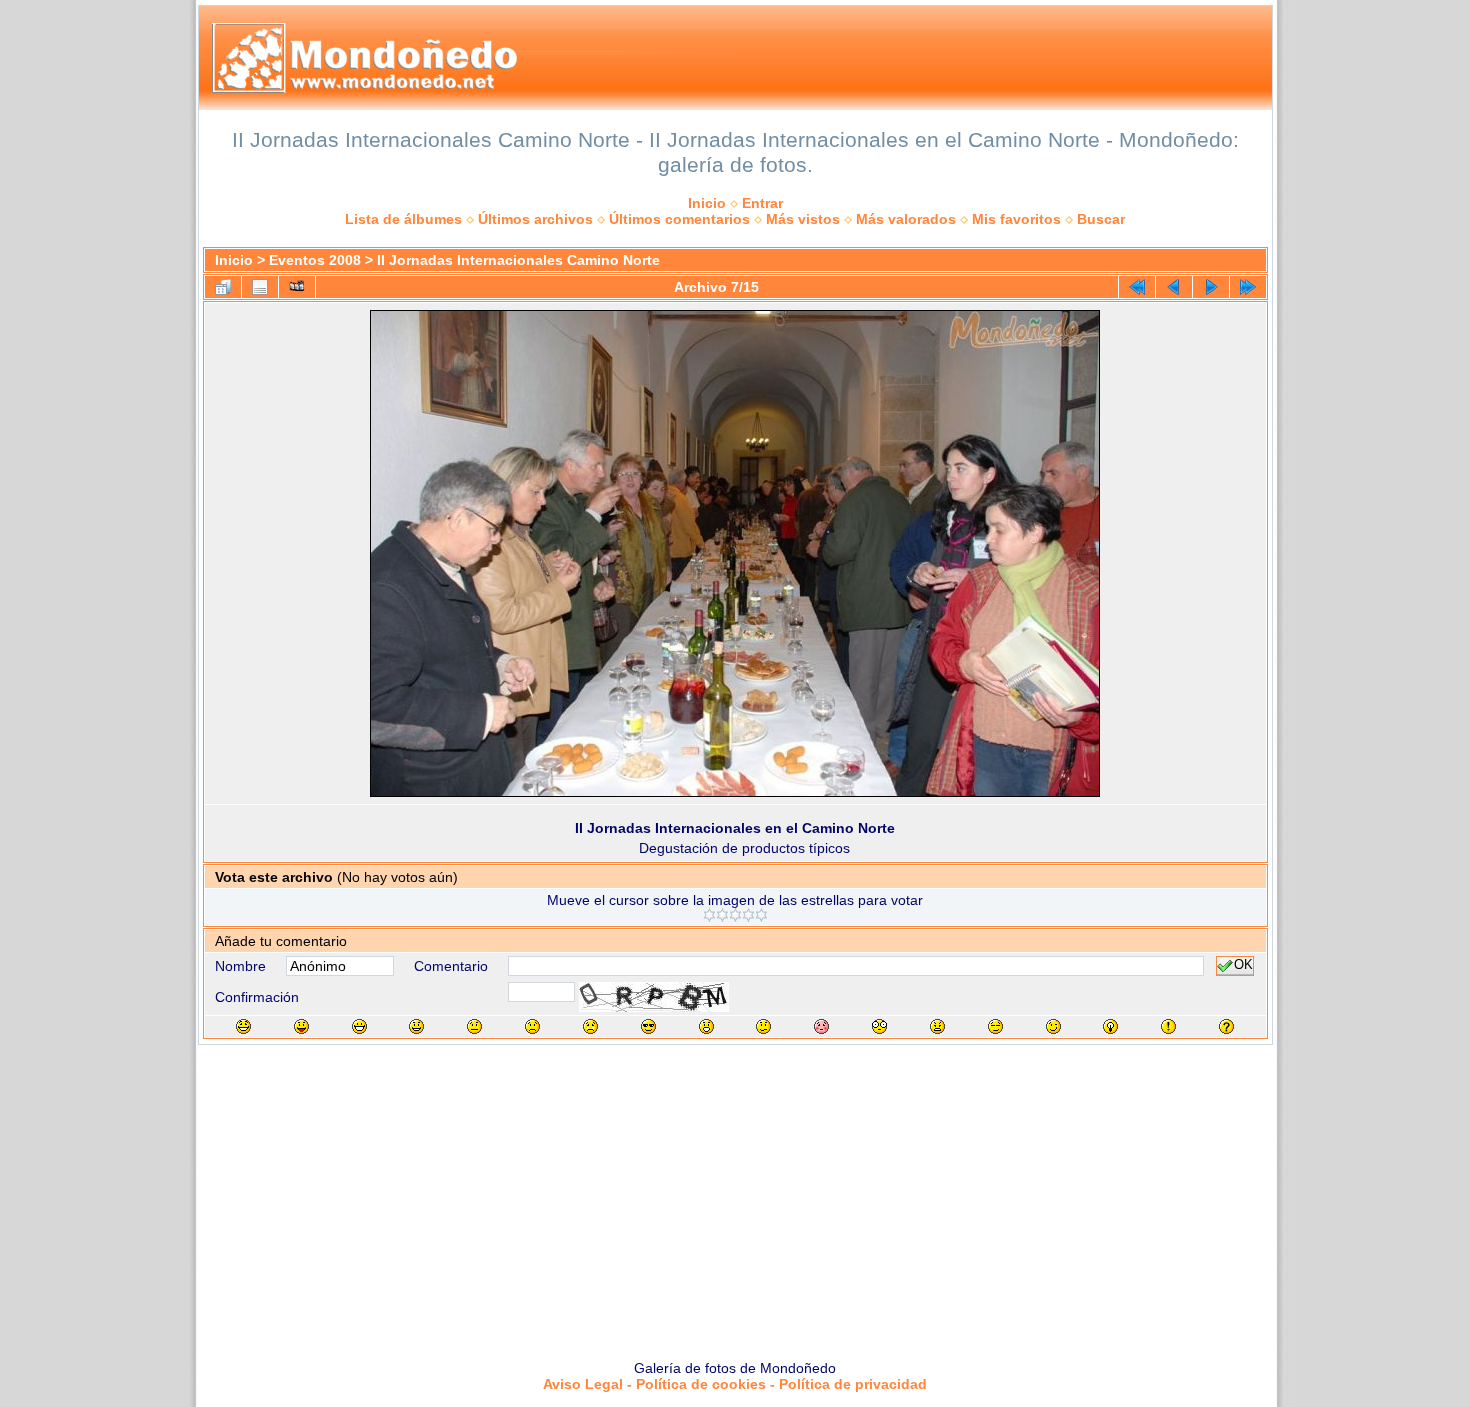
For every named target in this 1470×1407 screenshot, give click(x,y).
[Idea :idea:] (1110, 1026)
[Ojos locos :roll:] (995, 1026)
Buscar (1101, 219)
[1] (709, 915)
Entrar (762, 203)
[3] (735, 915)
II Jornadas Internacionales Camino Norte (518, 260)
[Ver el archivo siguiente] (1211, 287)
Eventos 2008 (315, 260)
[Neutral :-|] (474, 1026)
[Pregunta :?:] (1226, 1026)
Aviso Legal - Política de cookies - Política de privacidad (735, 1384)
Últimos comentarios (679, 219)
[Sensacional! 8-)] (648, 1026)
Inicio (707, 203)
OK (1243, 966)
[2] (722, 915)
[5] (761, 915)
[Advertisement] (735, 1195)
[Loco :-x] (937, 1026)
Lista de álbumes (403, 219)
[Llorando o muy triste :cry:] (590, 1026)
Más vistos (803, 219)
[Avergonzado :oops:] (821, 1026)
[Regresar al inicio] (1137, 287)
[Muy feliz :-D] (359, 1026)
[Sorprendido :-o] (706, 1026)
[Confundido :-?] (763, 1026)
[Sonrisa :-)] (416, 1026)
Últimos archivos (535, 219)
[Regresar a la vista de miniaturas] (223, 287)
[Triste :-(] (532, 1026)
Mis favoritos (1016, 219)
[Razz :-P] (301, 1026)
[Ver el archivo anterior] (1174, 287)
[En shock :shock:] (879, 1026)
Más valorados (906, 219)
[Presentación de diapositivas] (297, 287)
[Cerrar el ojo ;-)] (1053, 1026)
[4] (748, 915)
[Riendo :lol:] (243, 1026)
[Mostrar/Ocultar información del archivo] (260, 287)
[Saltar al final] (1248, 287)
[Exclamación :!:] (1168, 1026)
